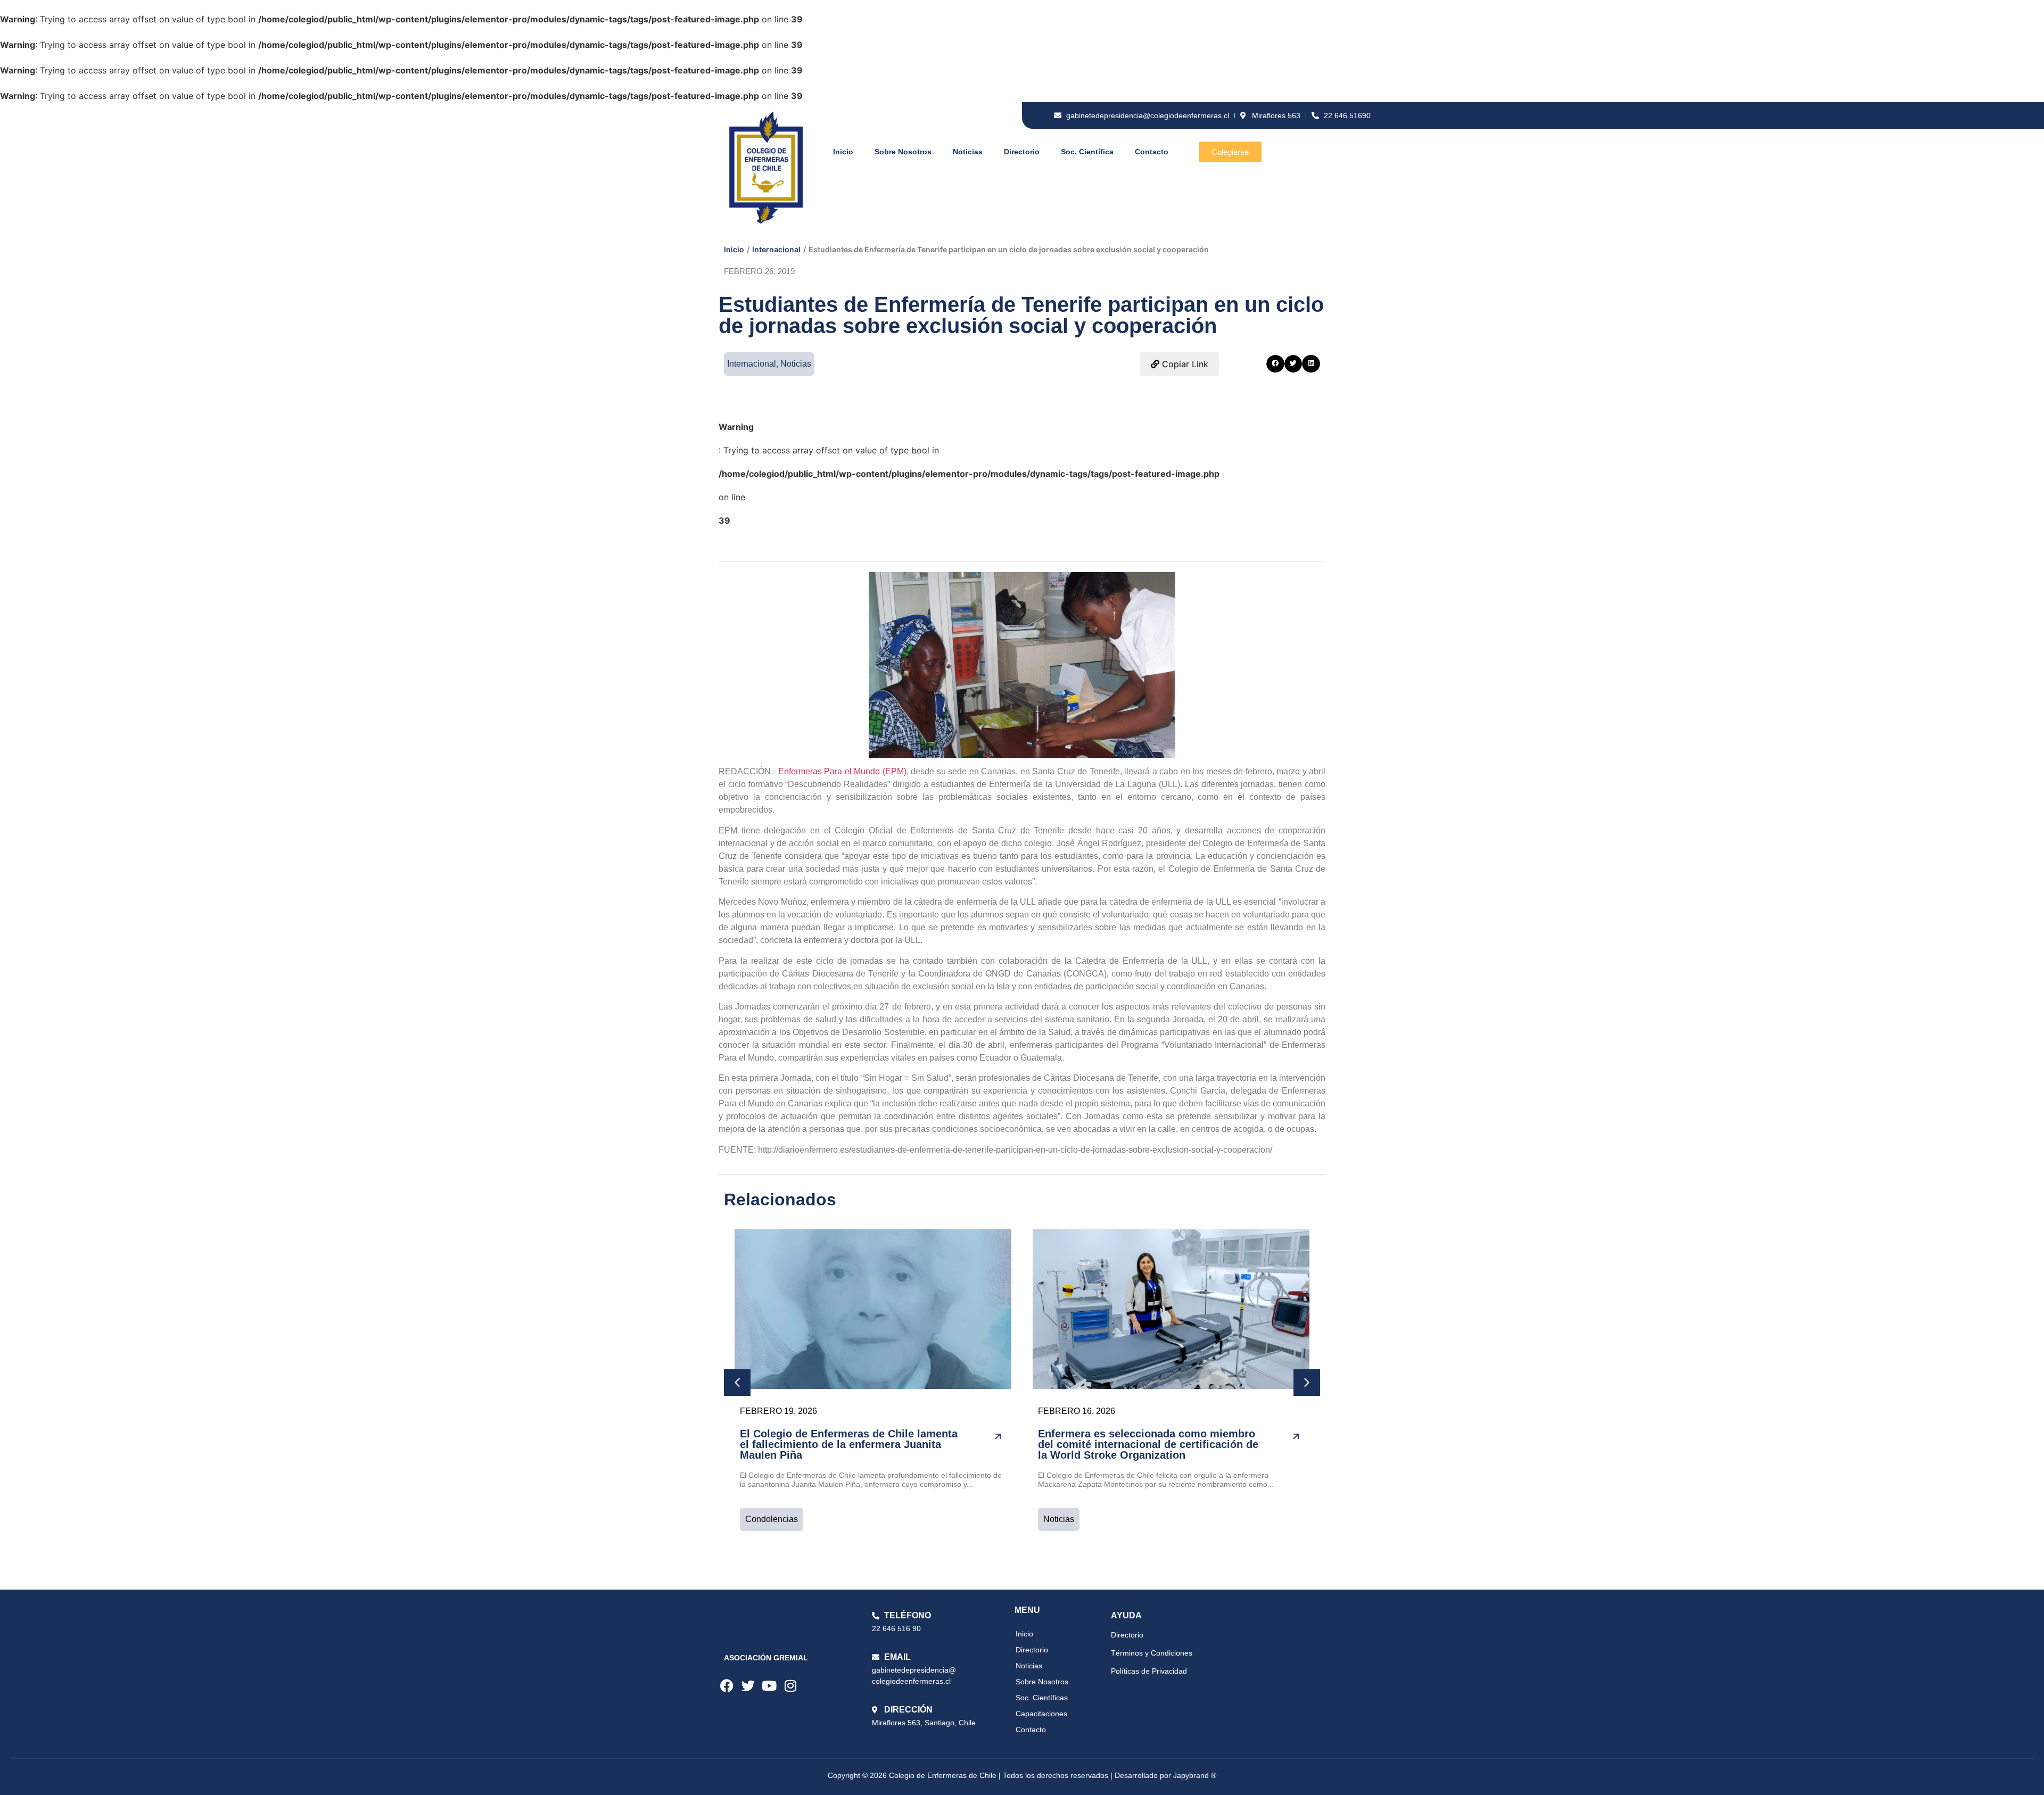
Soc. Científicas (1042, 1698)
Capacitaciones (1041, 1714)
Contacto (1152, 152)
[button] (1275, 364)
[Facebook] (727, 1686)
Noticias (968, 152)
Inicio (843, 152)
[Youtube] (769, 1686)
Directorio (1022, 152)
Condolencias (772, 1519)
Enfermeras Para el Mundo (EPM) (842, 771)
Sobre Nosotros (903, 152)
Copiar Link (1184, 364)
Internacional (776, 249)
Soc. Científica (1087, 152)
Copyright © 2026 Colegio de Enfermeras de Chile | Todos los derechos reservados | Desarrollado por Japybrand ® (1022, 1775)
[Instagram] (790, 1686)
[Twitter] (748, 1686)
